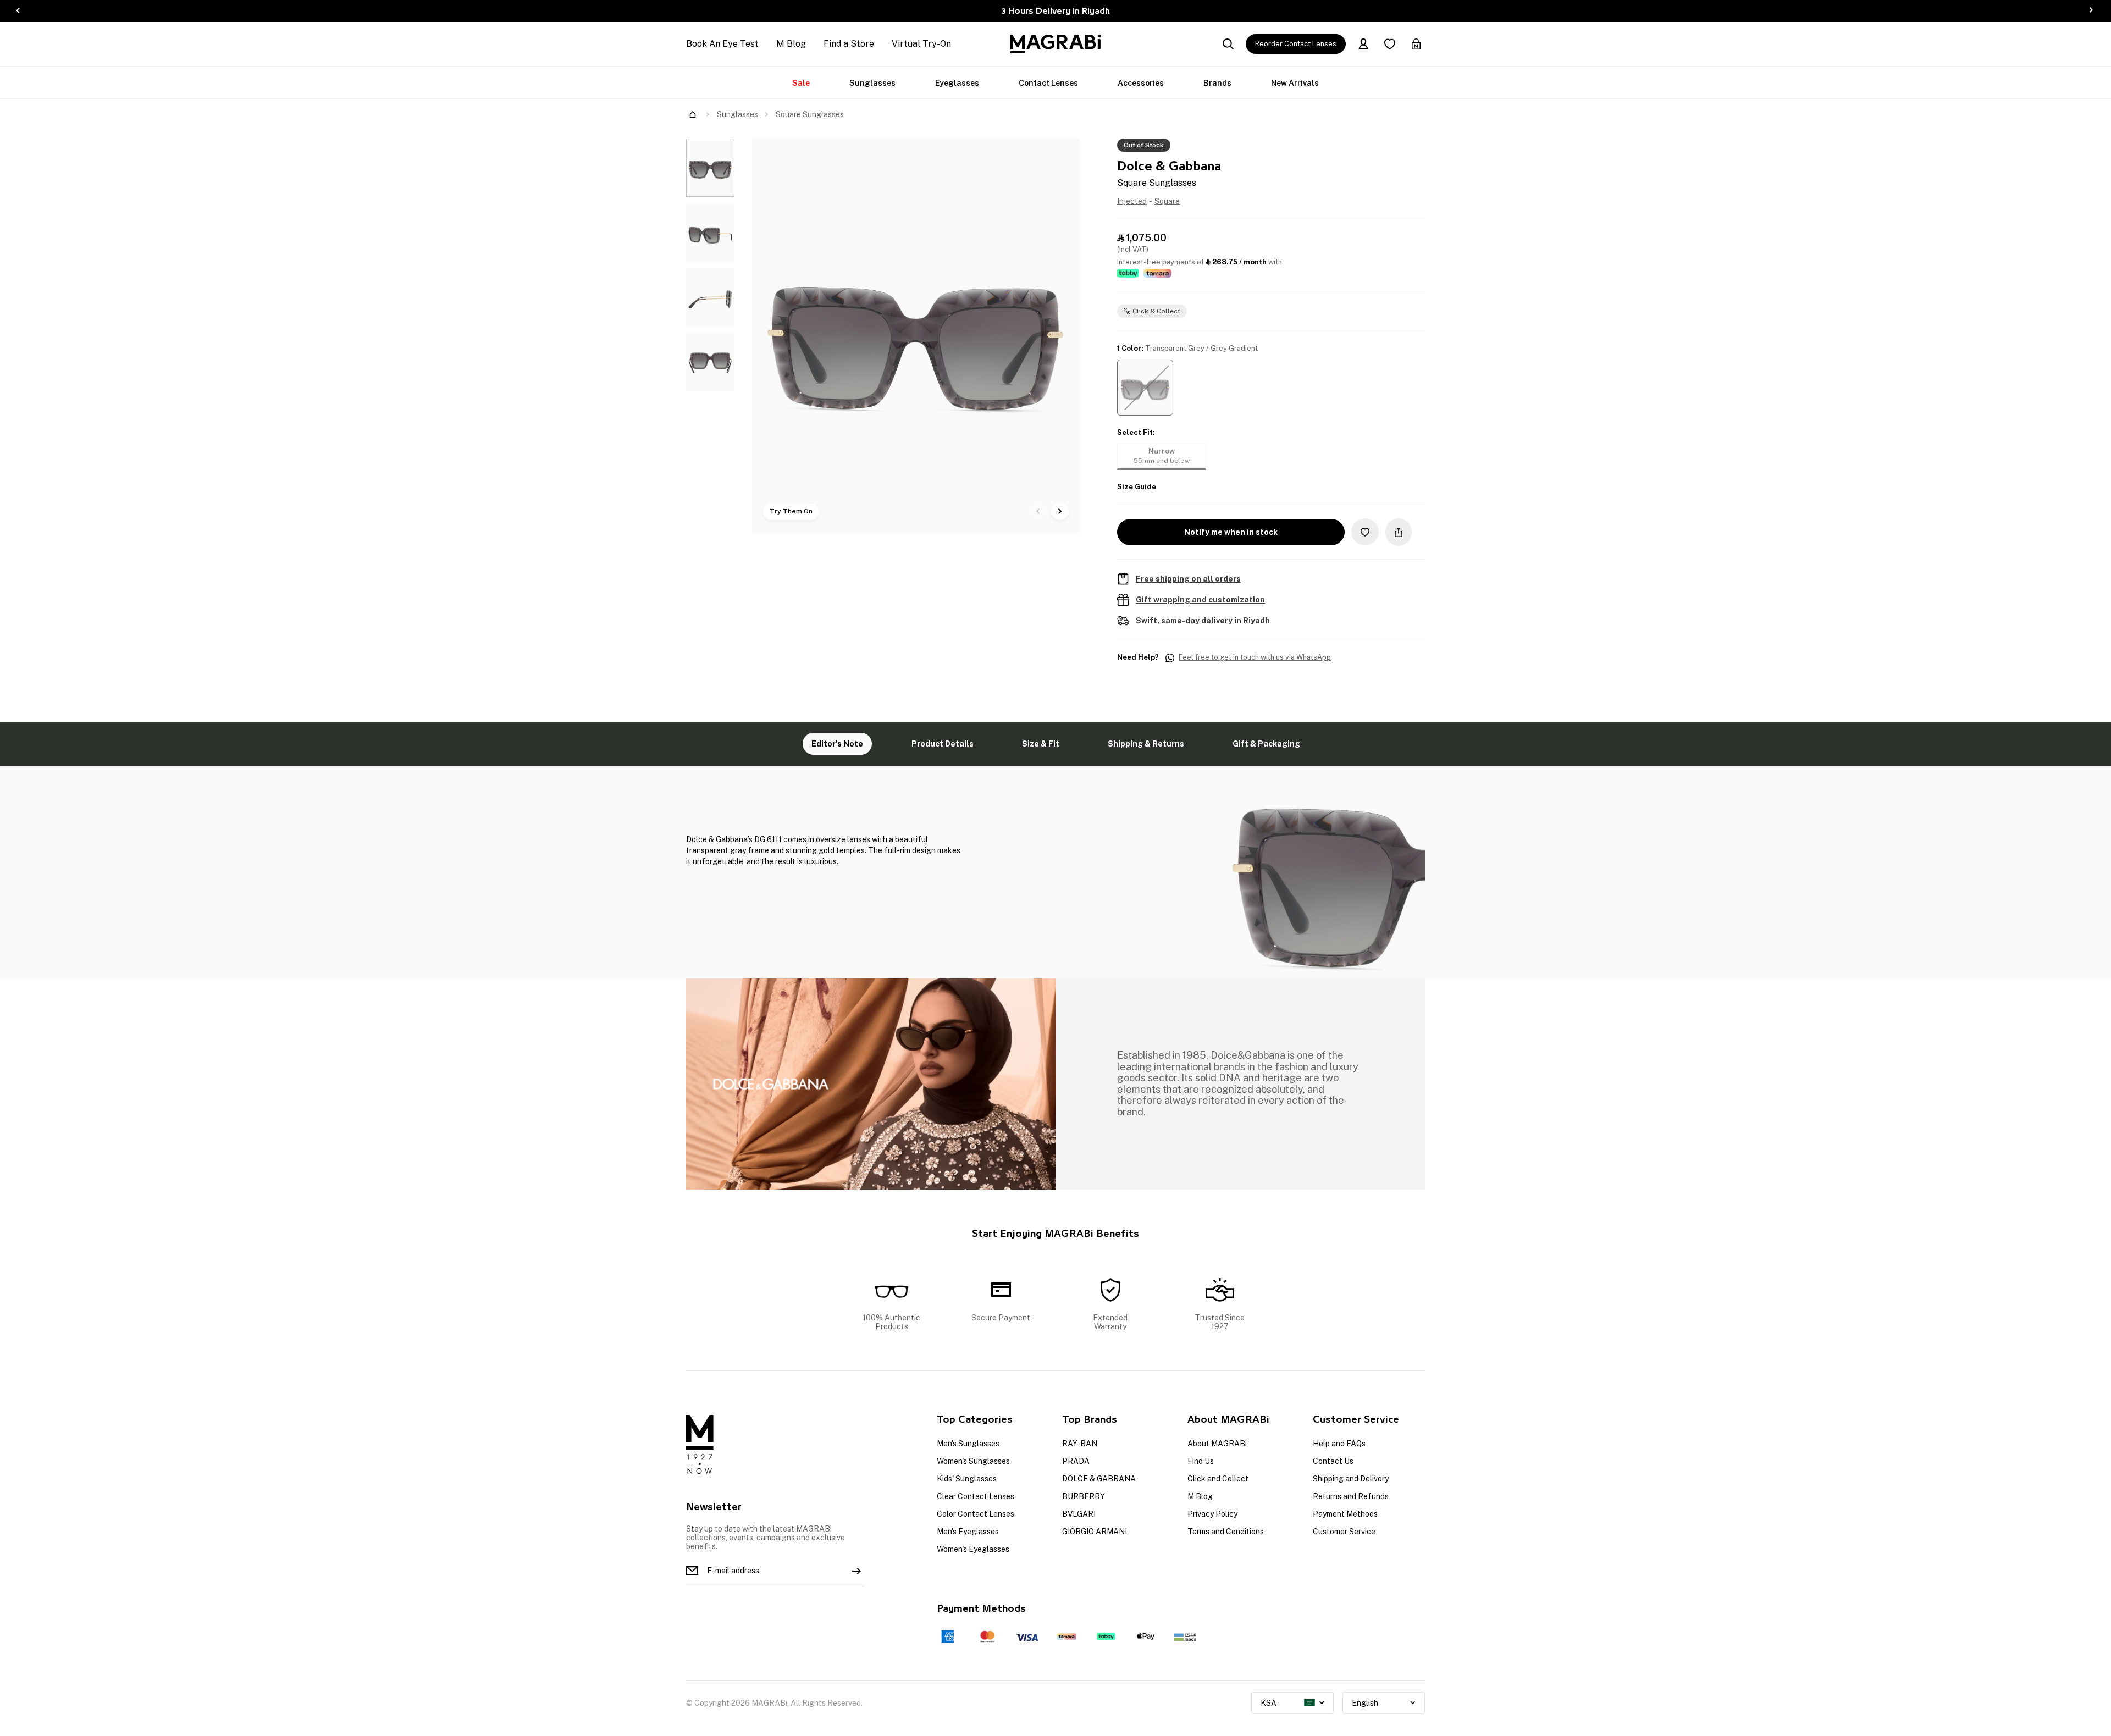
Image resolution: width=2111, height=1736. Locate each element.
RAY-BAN (1080, 1444)
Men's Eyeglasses (968, 1532)
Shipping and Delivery (1351, 1479)
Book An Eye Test (722, 44)
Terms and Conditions (1226, 1532)
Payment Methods (1345, 1514)
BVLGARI (1079, 1514)
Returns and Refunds (1351, 1496)
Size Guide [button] (1137, 487)
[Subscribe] (856, 1571)
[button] (1145, 388)
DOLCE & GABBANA (1099, 1479)
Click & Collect (1156, 311)
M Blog (791, 44)
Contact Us (1333, 1461)
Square (1167, 201)
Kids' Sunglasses (967, 1479)
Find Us (1201, 1461)
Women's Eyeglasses (973, 1549)
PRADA (1076, 1461)
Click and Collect (1218, 1479)
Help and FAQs (1339, 1444)
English (1365, 1703)
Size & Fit (1041, 744)
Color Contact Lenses (976, 1514)
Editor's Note (837, 744)
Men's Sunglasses (968, 1444)
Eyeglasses (957, 83)
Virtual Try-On (921, 44)
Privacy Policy (1212, 1514)
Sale (801, 83)
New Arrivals (1295, 83)
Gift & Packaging (1266, 744)
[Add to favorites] (1365, 532)
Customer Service (1344, 1532)
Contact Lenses (1048, 83)
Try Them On (791, 511)
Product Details (943, 744)
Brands (1217, 83)
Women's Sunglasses (973, 1461)
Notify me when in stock (1231, 532)
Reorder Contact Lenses (1296, 44)
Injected (1132, 201)
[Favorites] (1390, 44)
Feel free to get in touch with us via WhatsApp (1255, 657)
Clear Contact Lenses (976, 1496)
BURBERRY (1084, 1496)
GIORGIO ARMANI (1095, 1532)
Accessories (1141, 83)
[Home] (693, 114)
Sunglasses (872, 83)
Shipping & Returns (1146, 744)
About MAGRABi (1217, 1444)
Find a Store (849, 44)
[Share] (1399, 532)
